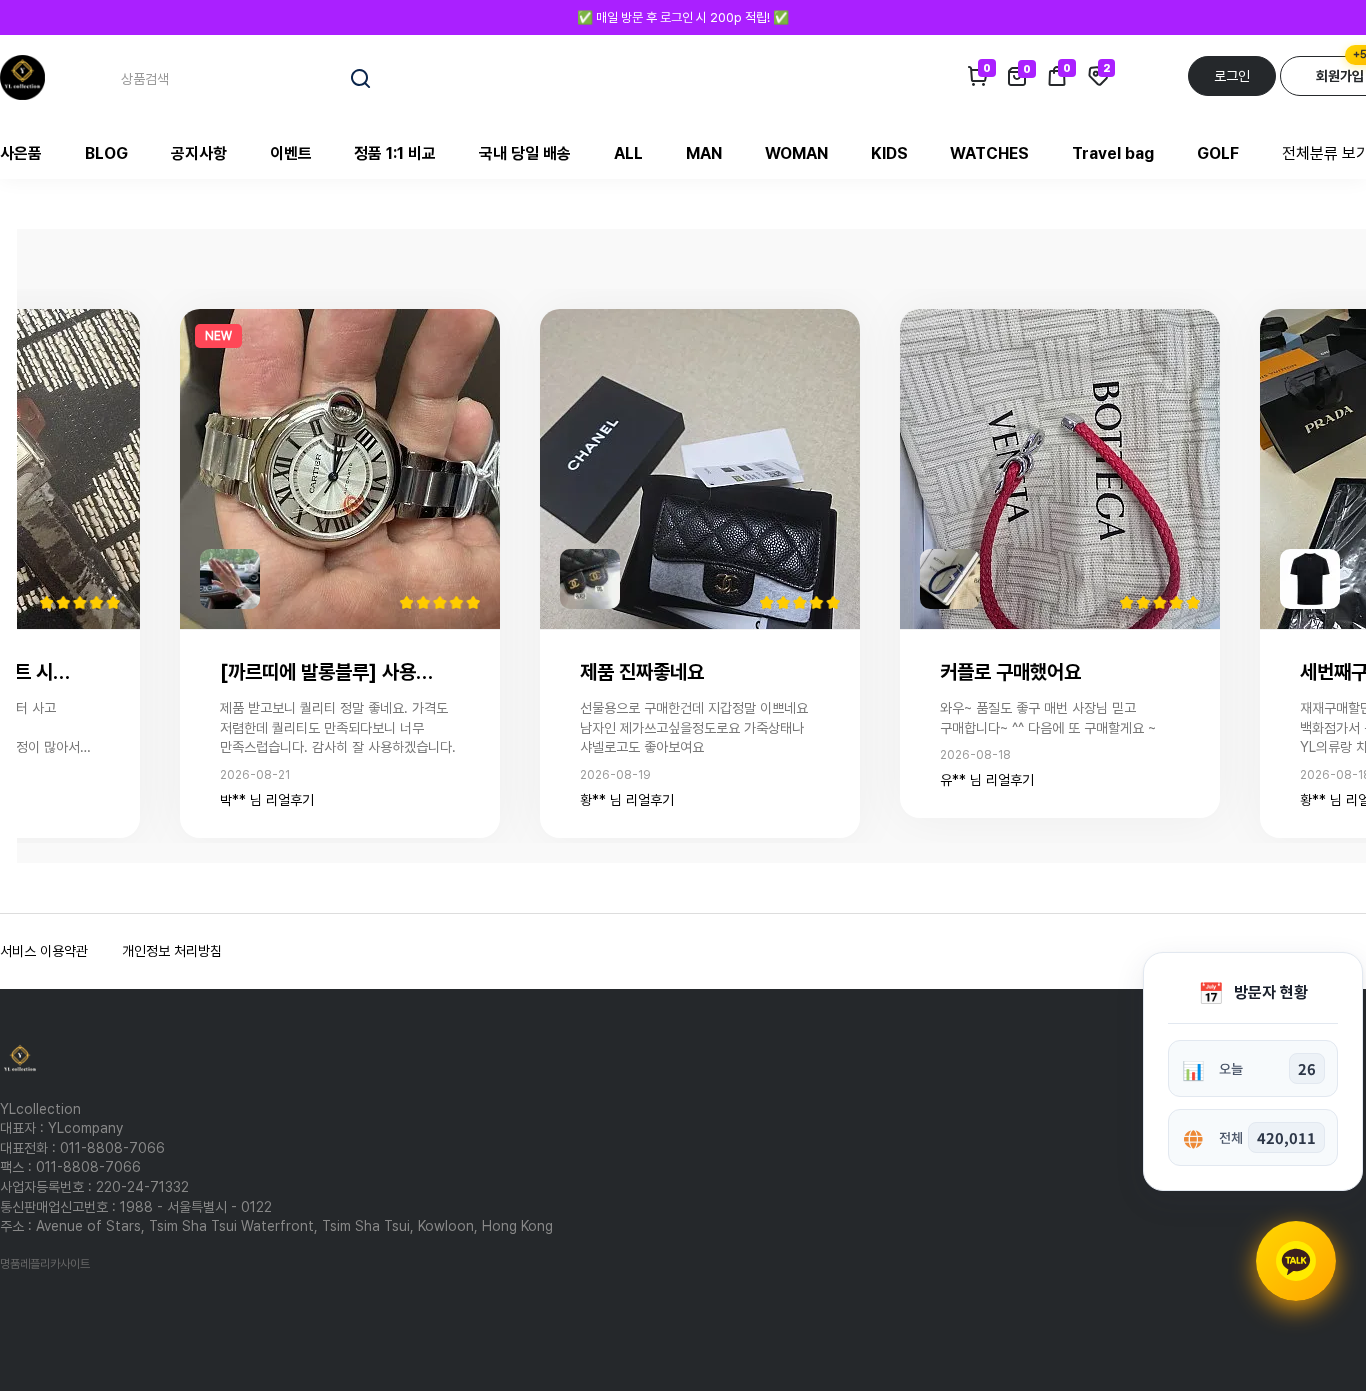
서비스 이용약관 (44, 951)
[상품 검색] (361, 79)
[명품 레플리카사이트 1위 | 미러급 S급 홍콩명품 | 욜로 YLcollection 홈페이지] (22, 76)
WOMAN (796, 153)
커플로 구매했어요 (1010, 672)
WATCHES (989, 153)
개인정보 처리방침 (172, 951)
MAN (704, 153)
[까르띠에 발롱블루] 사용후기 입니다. (332, 672)
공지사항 (199, 153)
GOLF (1218, 153)
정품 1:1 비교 (395, 153)
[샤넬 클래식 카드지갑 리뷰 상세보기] (700, 468)
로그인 (1232, 76)
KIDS (889, 153)
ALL (628, 153)
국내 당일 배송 (525, 153)
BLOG (106, 153)
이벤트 (291, 153)
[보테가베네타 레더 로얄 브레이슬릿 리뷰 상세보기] (1060, 468)
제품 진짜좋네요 (642, 672)
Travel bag (1113, 153)
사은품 (21, 153)
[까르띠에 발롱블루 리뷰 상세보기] (340, 468)
